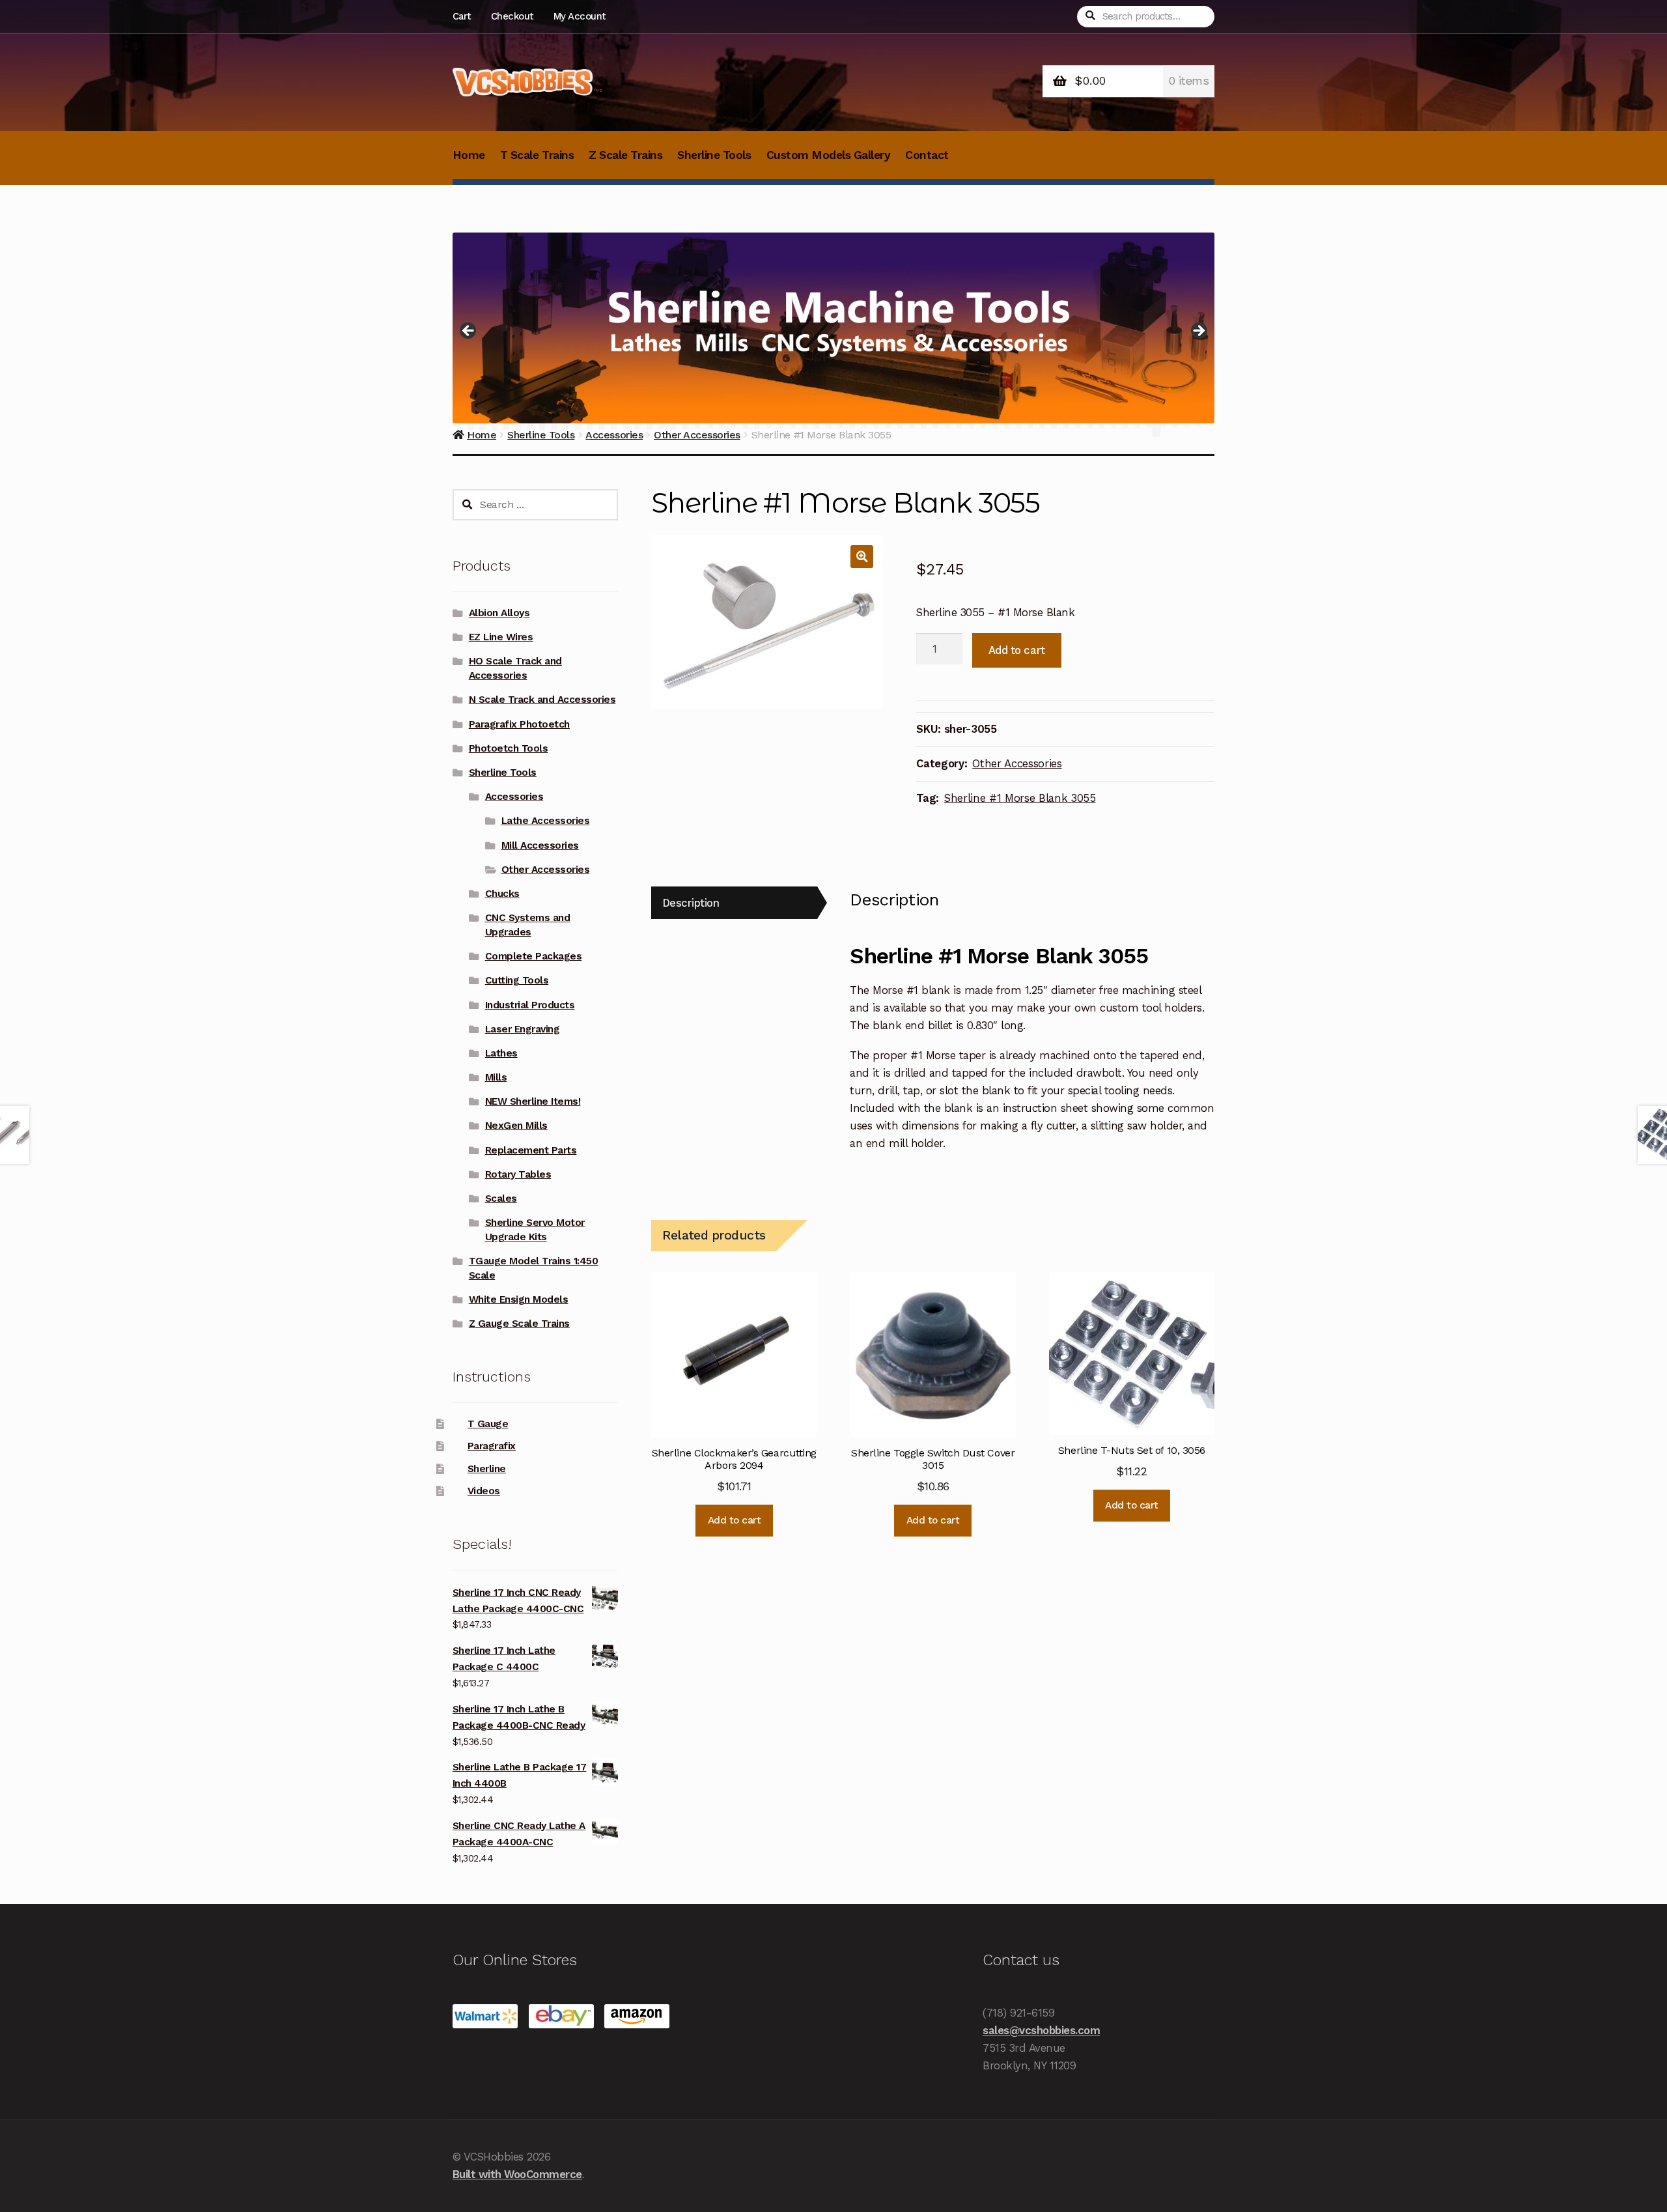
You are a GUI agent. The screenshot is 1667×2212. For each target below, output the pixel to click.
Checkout (512, 16)
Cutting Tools (517, 980)
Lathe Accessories (546, 821)
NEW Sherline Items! (533, 1101)
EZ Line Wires (501, 637)
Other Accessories (1017, 763)
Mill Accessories (540, 845)
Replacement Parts (531, 1150)
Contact (927, 155)
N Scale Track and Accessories (542, 700)
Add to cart (1017, 650)
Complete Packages (534, 956)
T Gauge (488, 1424)
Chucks (502, 894)
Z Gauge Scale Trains (519, 1324)
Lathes (501, 1053)
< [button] (469, 332)
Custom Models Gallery (829, 155)
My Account (580, 16)
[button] (862, 557)
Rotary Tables (518, 1174)
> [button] (1198, 332)
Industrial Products (530, 1005)
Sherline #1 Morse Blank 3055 (1020, 798)
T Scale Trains (537, 155)
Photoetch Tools (509, 748)
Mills (496, 1077)
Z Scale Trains (625, 155)
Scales (501, 1198)
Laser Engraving (523, 1029)
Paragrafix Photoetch (519, 724)
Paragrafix (492, 1446)
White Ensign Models (519, 1299)
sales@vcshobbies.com (1041, 2030)
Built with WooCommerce (517, 2174)
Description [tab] (691, 903)
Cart (462, 16)
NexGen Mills (516, 1126)
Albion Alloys (499, 613)
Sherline (487, 1469)
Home (469, 155)
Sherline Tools (714, 155)
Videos (484, 1491)
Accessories (514, 797)
